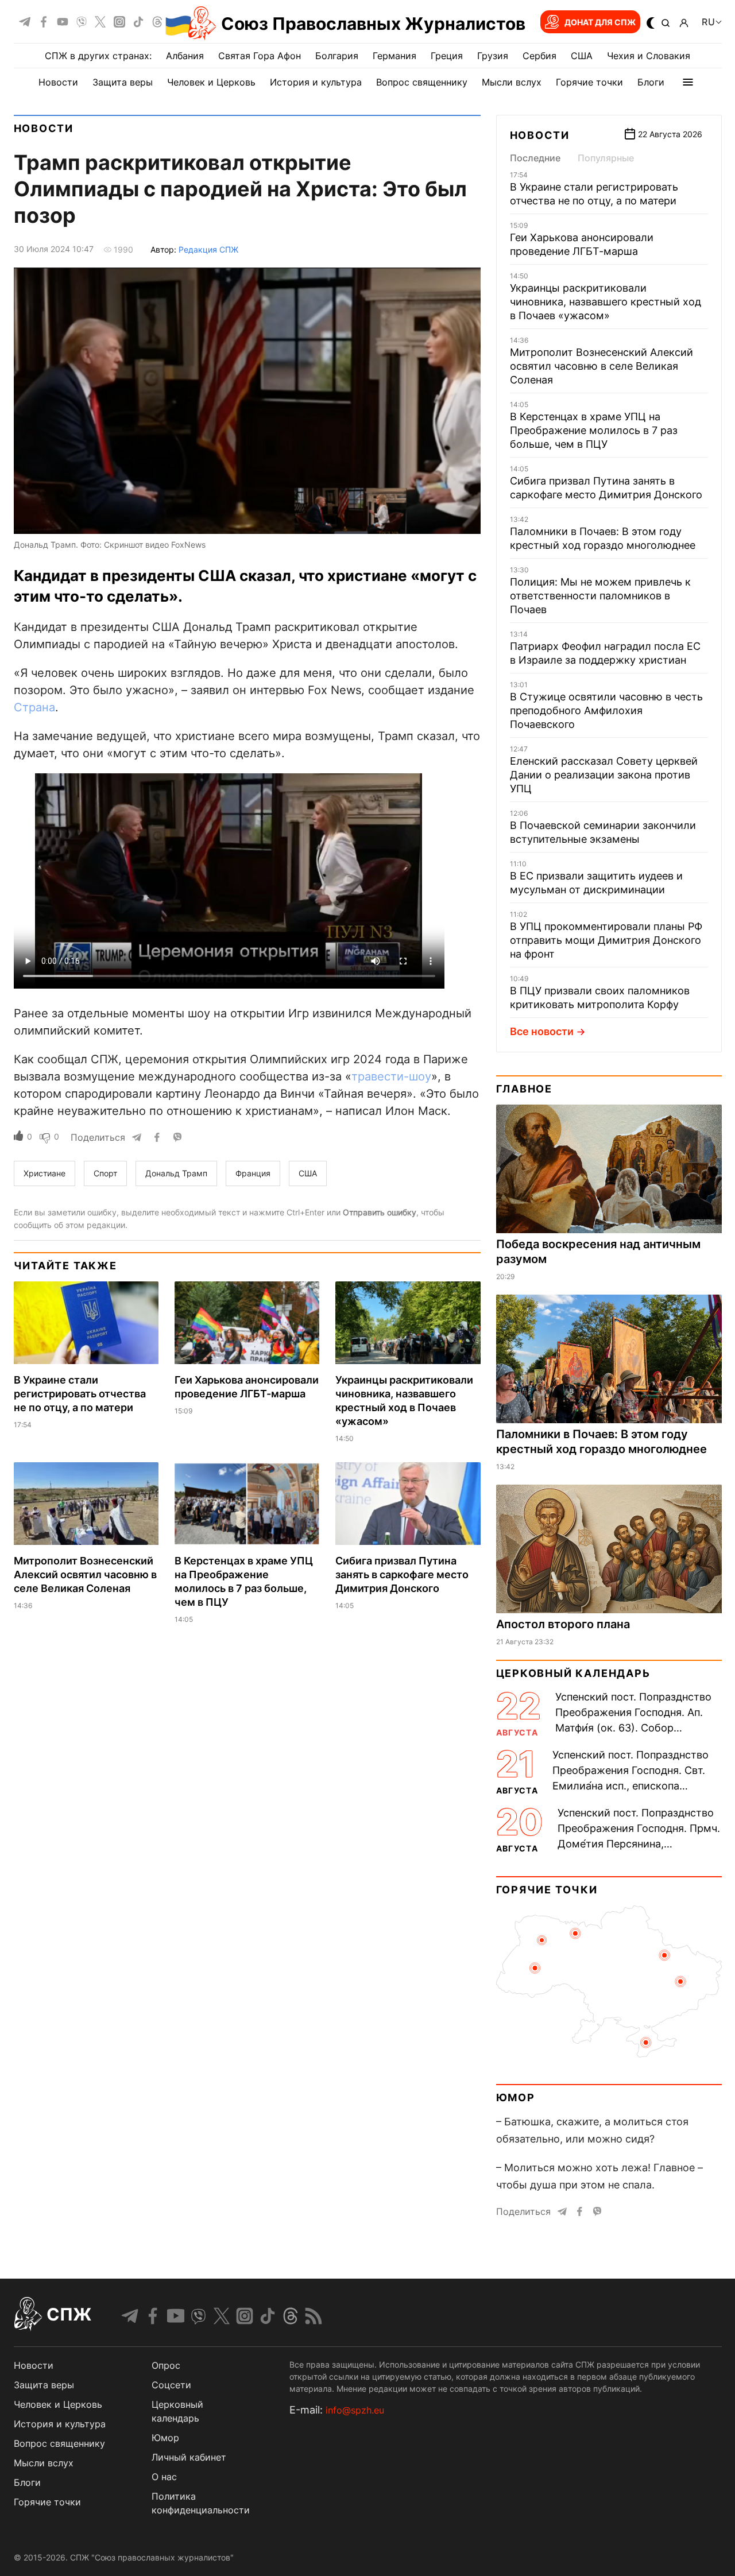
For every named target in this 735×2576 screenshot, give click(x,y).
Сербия (539, 56)
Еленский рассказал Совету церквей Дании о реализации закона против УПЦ (604, 775)
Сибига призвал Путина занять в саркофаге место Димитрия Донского (402, 1574)
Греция (447, 56)
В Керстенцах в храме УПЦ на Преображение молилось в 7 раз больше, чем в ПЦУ (594, 430)
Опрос (166, 2365)
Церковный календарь (573, 1673)
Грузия (493, 56)
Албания (185, 56)
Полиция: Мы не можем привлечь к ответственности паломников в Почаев (600, 596)
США (582, 56)
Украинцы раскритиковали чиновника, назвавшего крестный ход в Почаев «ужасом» (606, 302)
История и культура (316, 82)
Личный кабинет (189, 2457)
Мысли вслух (512, 82)
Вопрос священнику (422, 82)
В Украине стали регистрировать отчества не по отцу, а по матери (80, 1394)
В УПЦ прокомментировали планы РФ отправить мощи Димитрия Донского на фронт (606, 940)
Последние (535, 158)
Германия (394, 56)
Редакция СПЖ (208, 249)
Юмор (516, 2097)
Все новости (542, 1031)
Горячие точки (589, 82)
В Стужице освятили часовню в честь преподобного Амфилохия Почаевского (606, 710)
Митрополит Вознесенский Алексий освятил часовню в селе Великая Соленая (85, 1574)
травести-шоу (391, 1076)
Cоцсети (171, 2385)
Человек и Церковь (211, 82)
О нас (164, 2477)
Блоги (651, 82)
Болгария (337, 56)
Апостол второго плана (563, 1624)
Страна (34, 707)
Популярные (606, 158)
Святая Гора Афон (260, 56)
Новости (58, 82)
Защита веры (123, 82)
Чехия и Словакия (649, 56)
